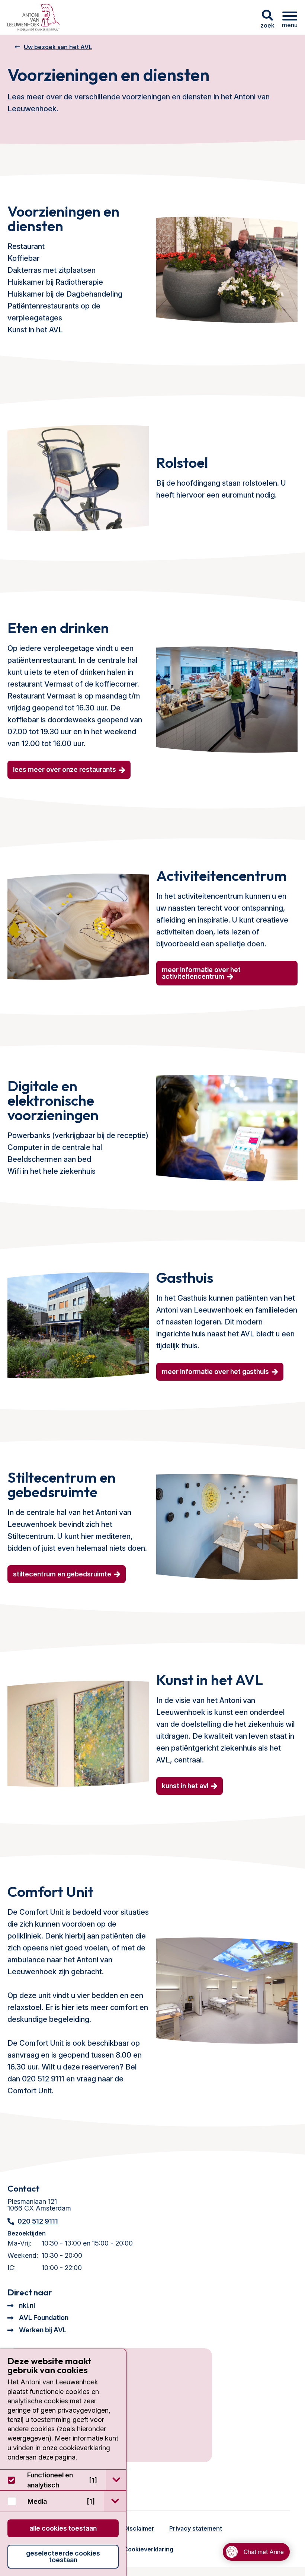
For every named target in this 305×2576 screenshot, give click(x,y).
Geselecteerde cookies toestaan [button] (63, 2556)
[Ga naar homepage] (33, 17)
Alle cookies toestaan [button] (63, 2528)
